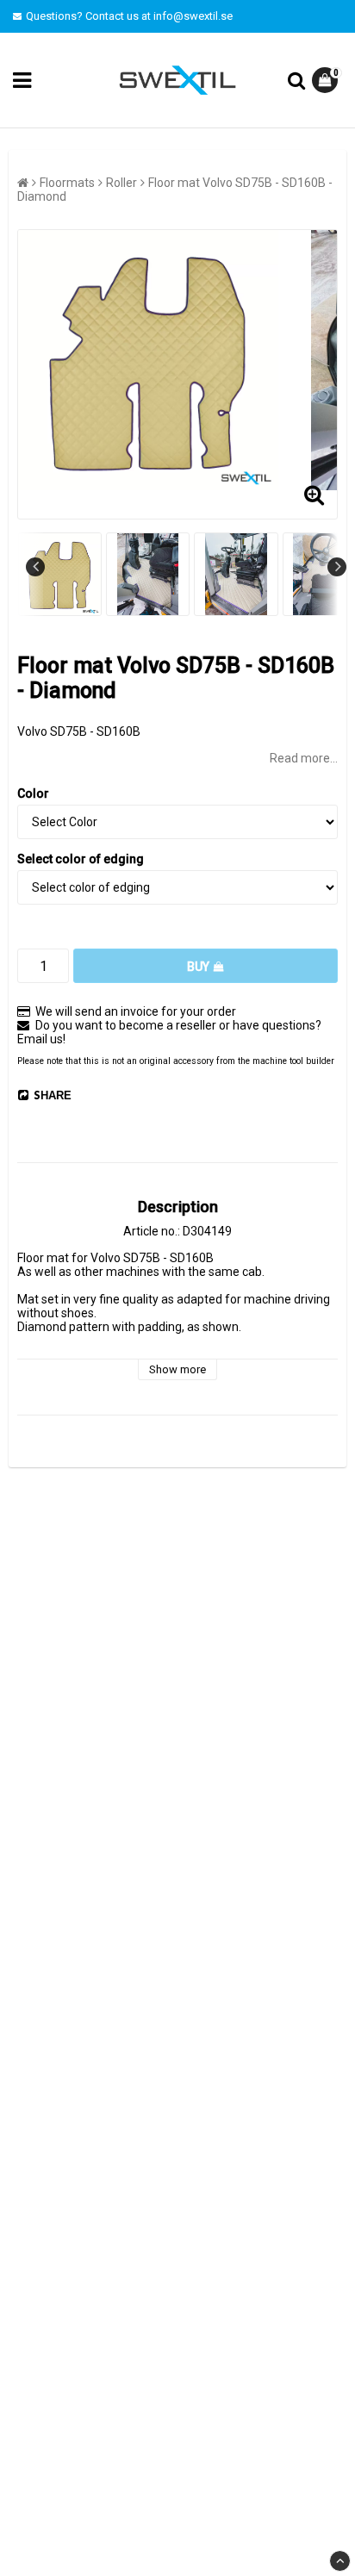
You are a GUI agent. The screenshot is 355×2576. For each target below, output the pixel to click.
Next (337, 567)
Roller (121, 183)
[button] (327, 80)
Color (33, 793)
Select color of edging (81, 859)
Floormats (67, 183)
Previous (35, 567)
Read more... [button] (304, 758)
